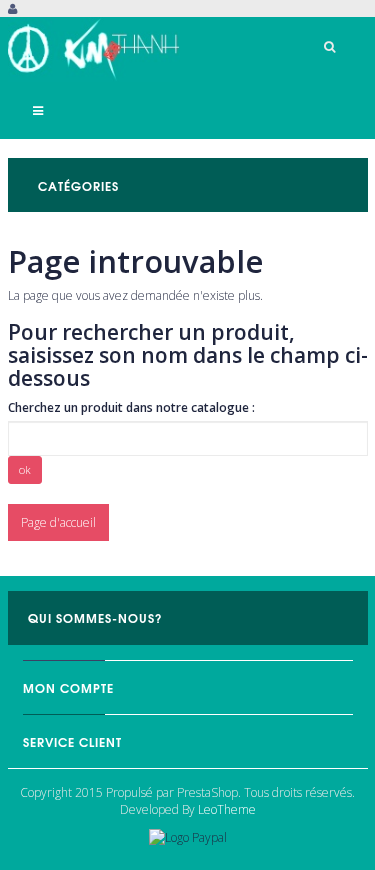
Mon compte (68, 687)
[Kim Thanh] (94, 49)
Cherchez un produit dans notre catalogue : (131, 407)
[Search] (330, 47)
